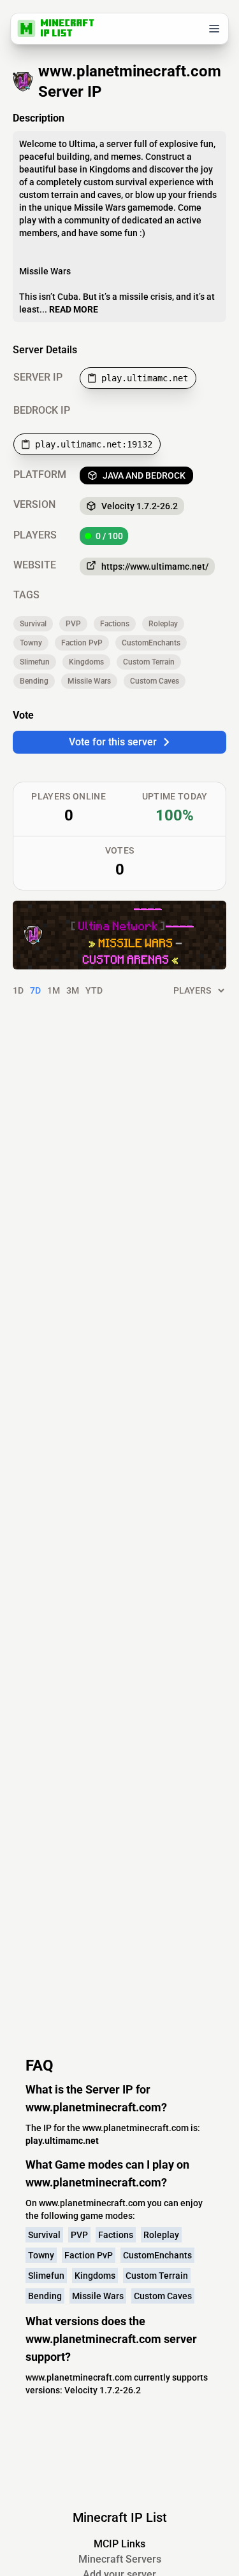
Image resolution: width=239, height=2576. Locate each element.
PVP (73, 624)
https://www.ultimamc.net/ (155, 567)
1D (18, 990)
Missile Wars (89, 681)
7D (35, 990)
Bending (34, 681)
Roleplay (163, 624)
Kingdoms (86, 662)
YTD (94, 990)
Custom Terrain (149, 662)
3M (73, 990)
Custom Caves (155, 681)
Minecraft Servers (120, 2559)
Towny (31, 643)
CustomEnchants (151, 643)
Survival (33, 624)
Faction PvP (82, 643)
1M (54, 990)
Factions (115, 624)
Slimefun (35, 662)
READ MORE (74, 309)
